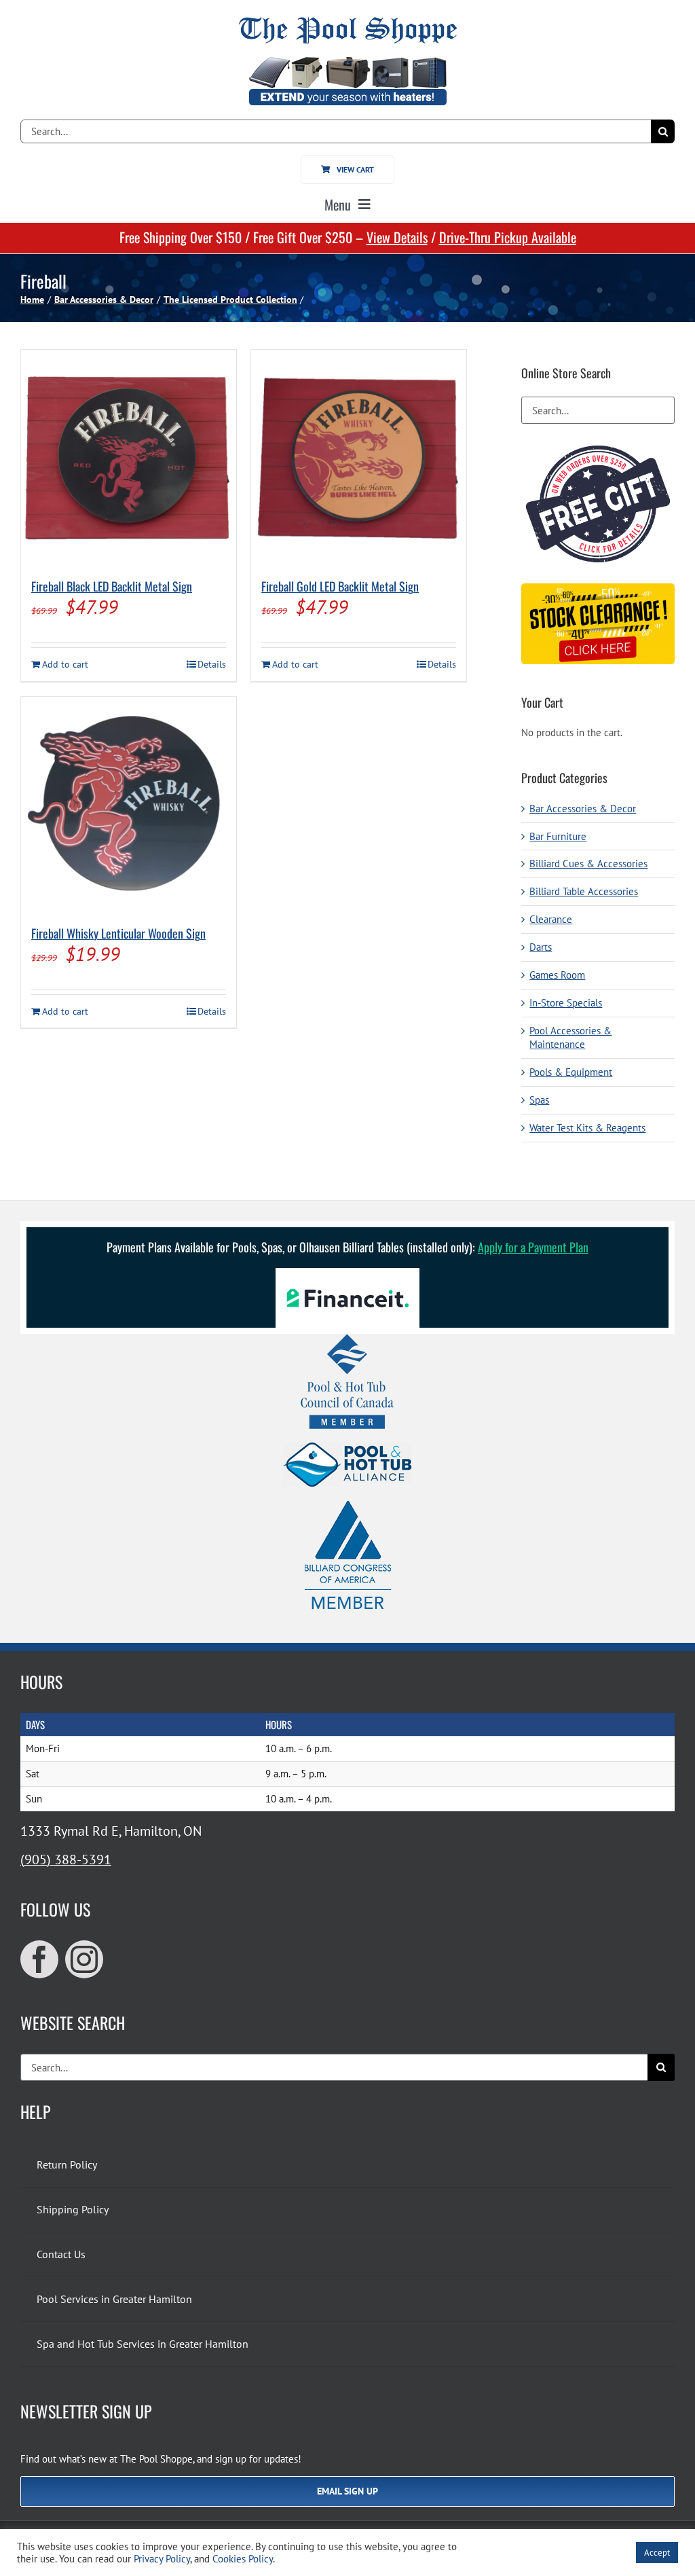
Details (212, 664)
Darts (541, 947)
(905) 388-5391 (66, 1860)
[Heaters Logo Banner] (347, 62)
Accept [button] (657, 2553)
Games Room (557, 975)
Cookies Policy (243, 2559)
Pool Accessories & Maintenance (570, 1037)
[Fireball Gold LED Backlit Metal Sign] (359, 457)
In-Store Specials (566, 1003)
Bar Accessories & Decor (583, 809)
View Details (397, 237)
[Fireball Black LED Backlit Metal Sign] (129, 457)
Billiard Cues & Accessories (588, 864)
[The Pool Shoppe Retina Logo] (348, 22)
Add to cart (65, 664)
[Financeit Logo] (347, 1273)
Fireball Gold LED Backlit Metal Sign (340, 586)
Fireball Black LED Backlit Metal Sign (112, 586)
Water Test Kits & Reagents (587, 1128)
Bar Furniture (558, 836)
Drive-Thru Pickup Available (508, 237)
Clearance (551, 919)
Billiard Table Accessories (584, 891)
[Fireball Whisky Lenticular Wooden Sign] (129, 804)
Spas (539, 1100)
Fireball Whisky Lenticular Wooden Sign (118, 933)
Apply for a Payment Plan (533, 1247)
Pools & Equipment (571, 1072)
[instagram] (84, 1959)
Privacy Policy (162, 2559)
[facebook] (39, 1959)
